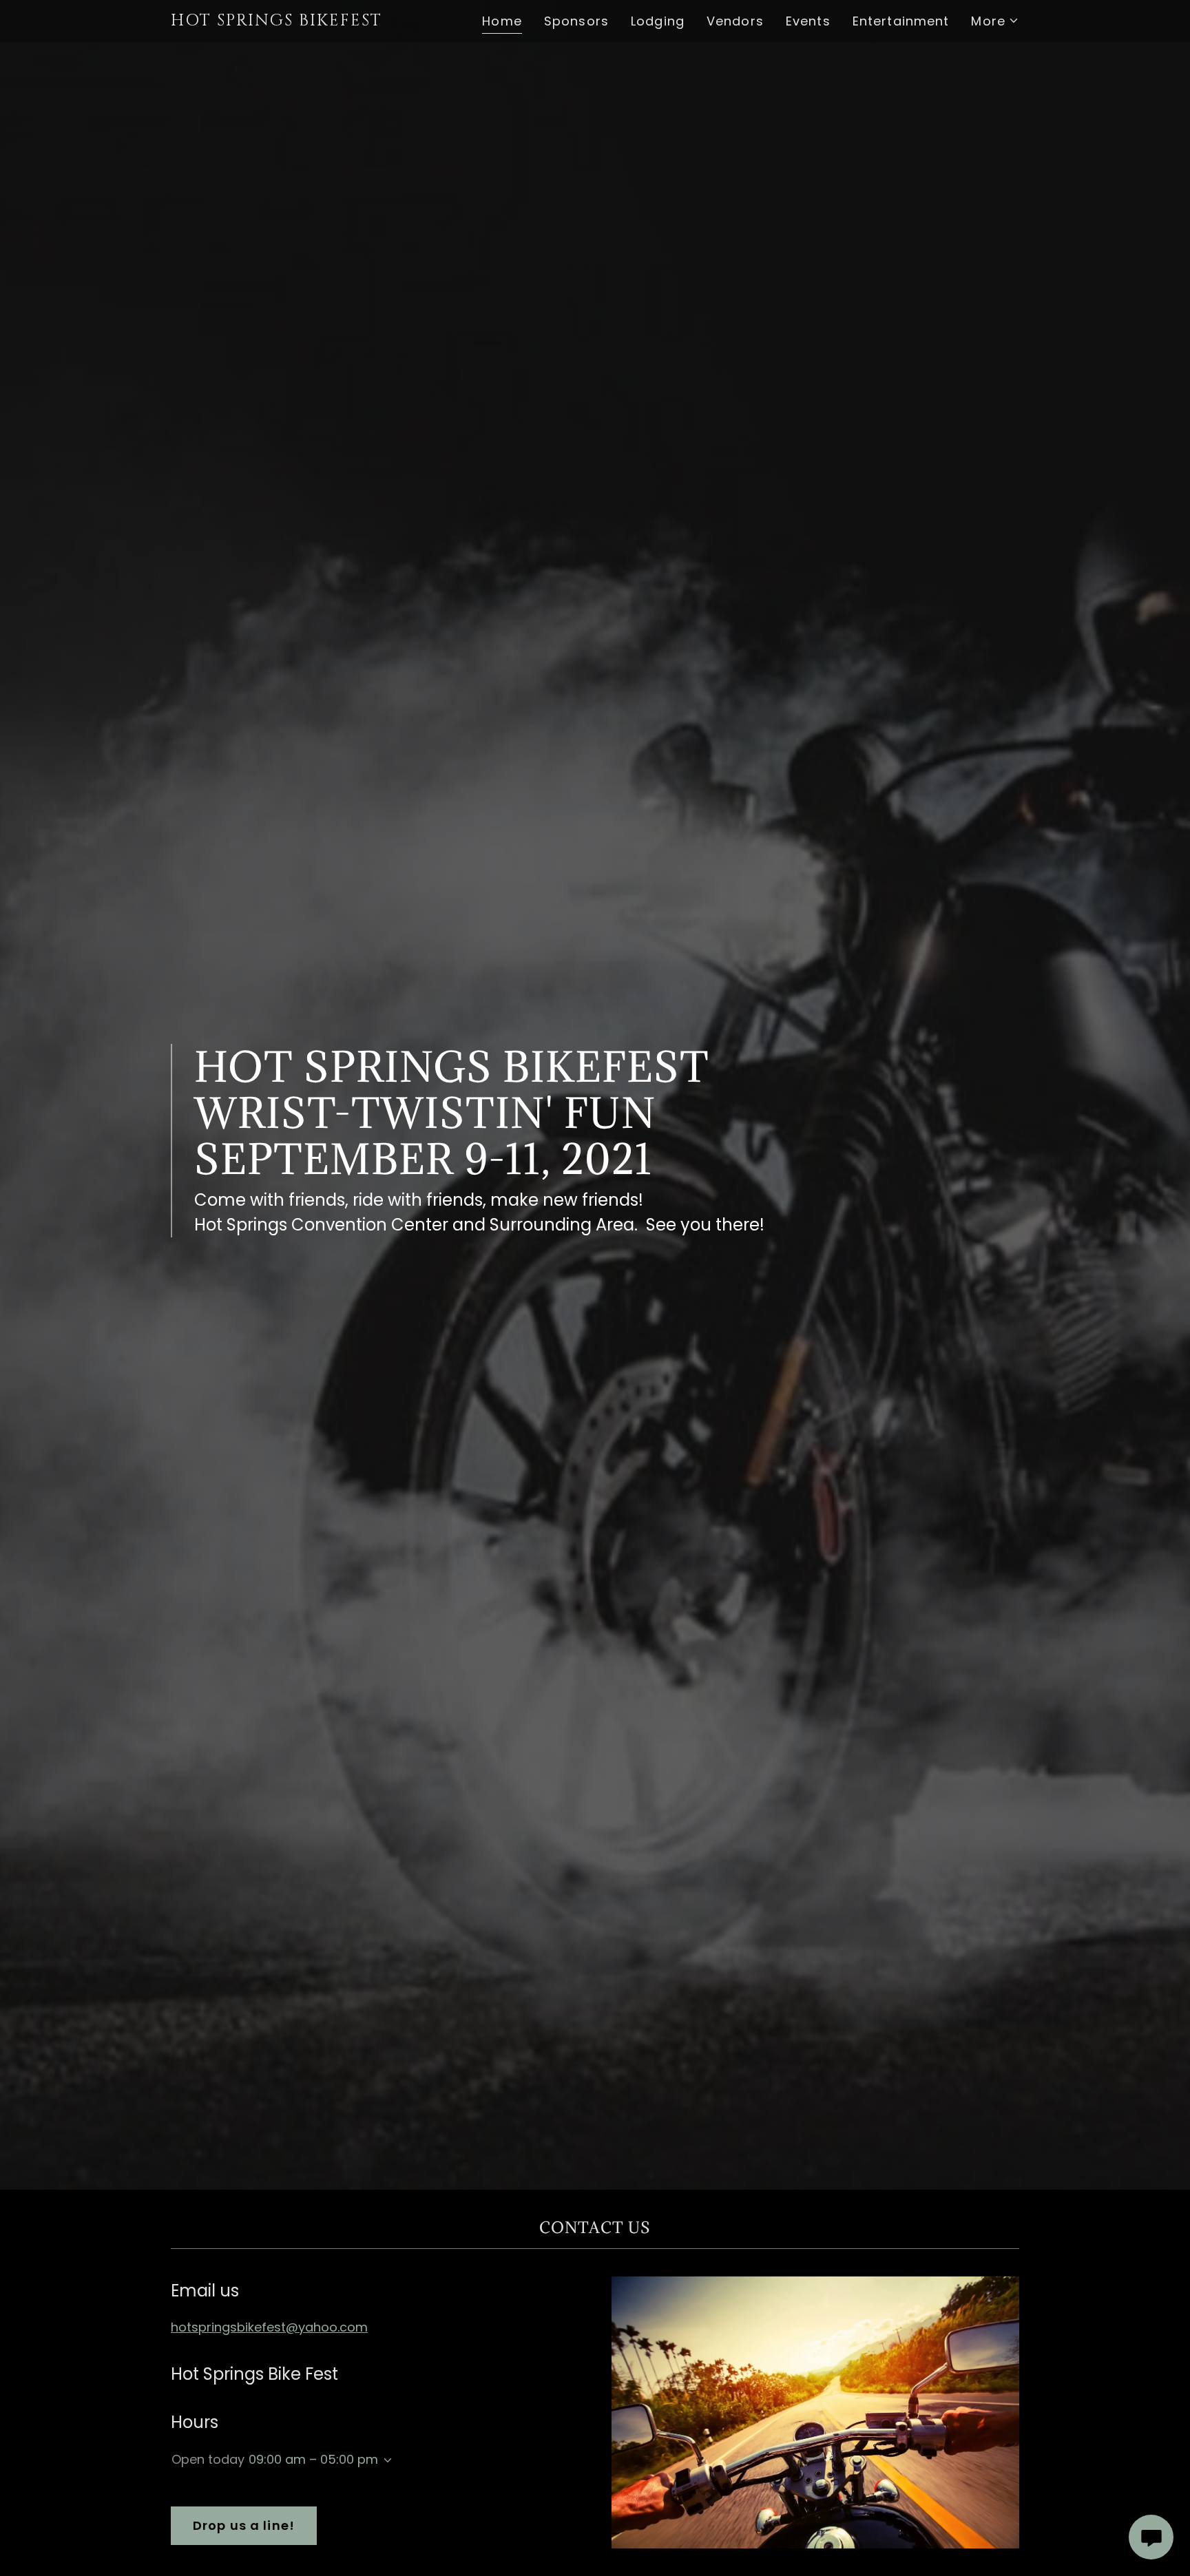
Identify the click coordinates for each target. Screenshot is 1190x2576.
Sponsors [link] (576, 21)
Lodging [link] (658, 21)
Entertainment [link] (901, 21)
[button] (995, 21)
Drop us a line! (244, 2525)
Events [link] (808, 21)
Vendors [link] (735, 21)
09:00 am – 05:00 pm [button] (313, 2459)
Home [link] (502, 21)
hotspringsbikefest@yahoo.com (269, 2327)
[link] (293, 21)
